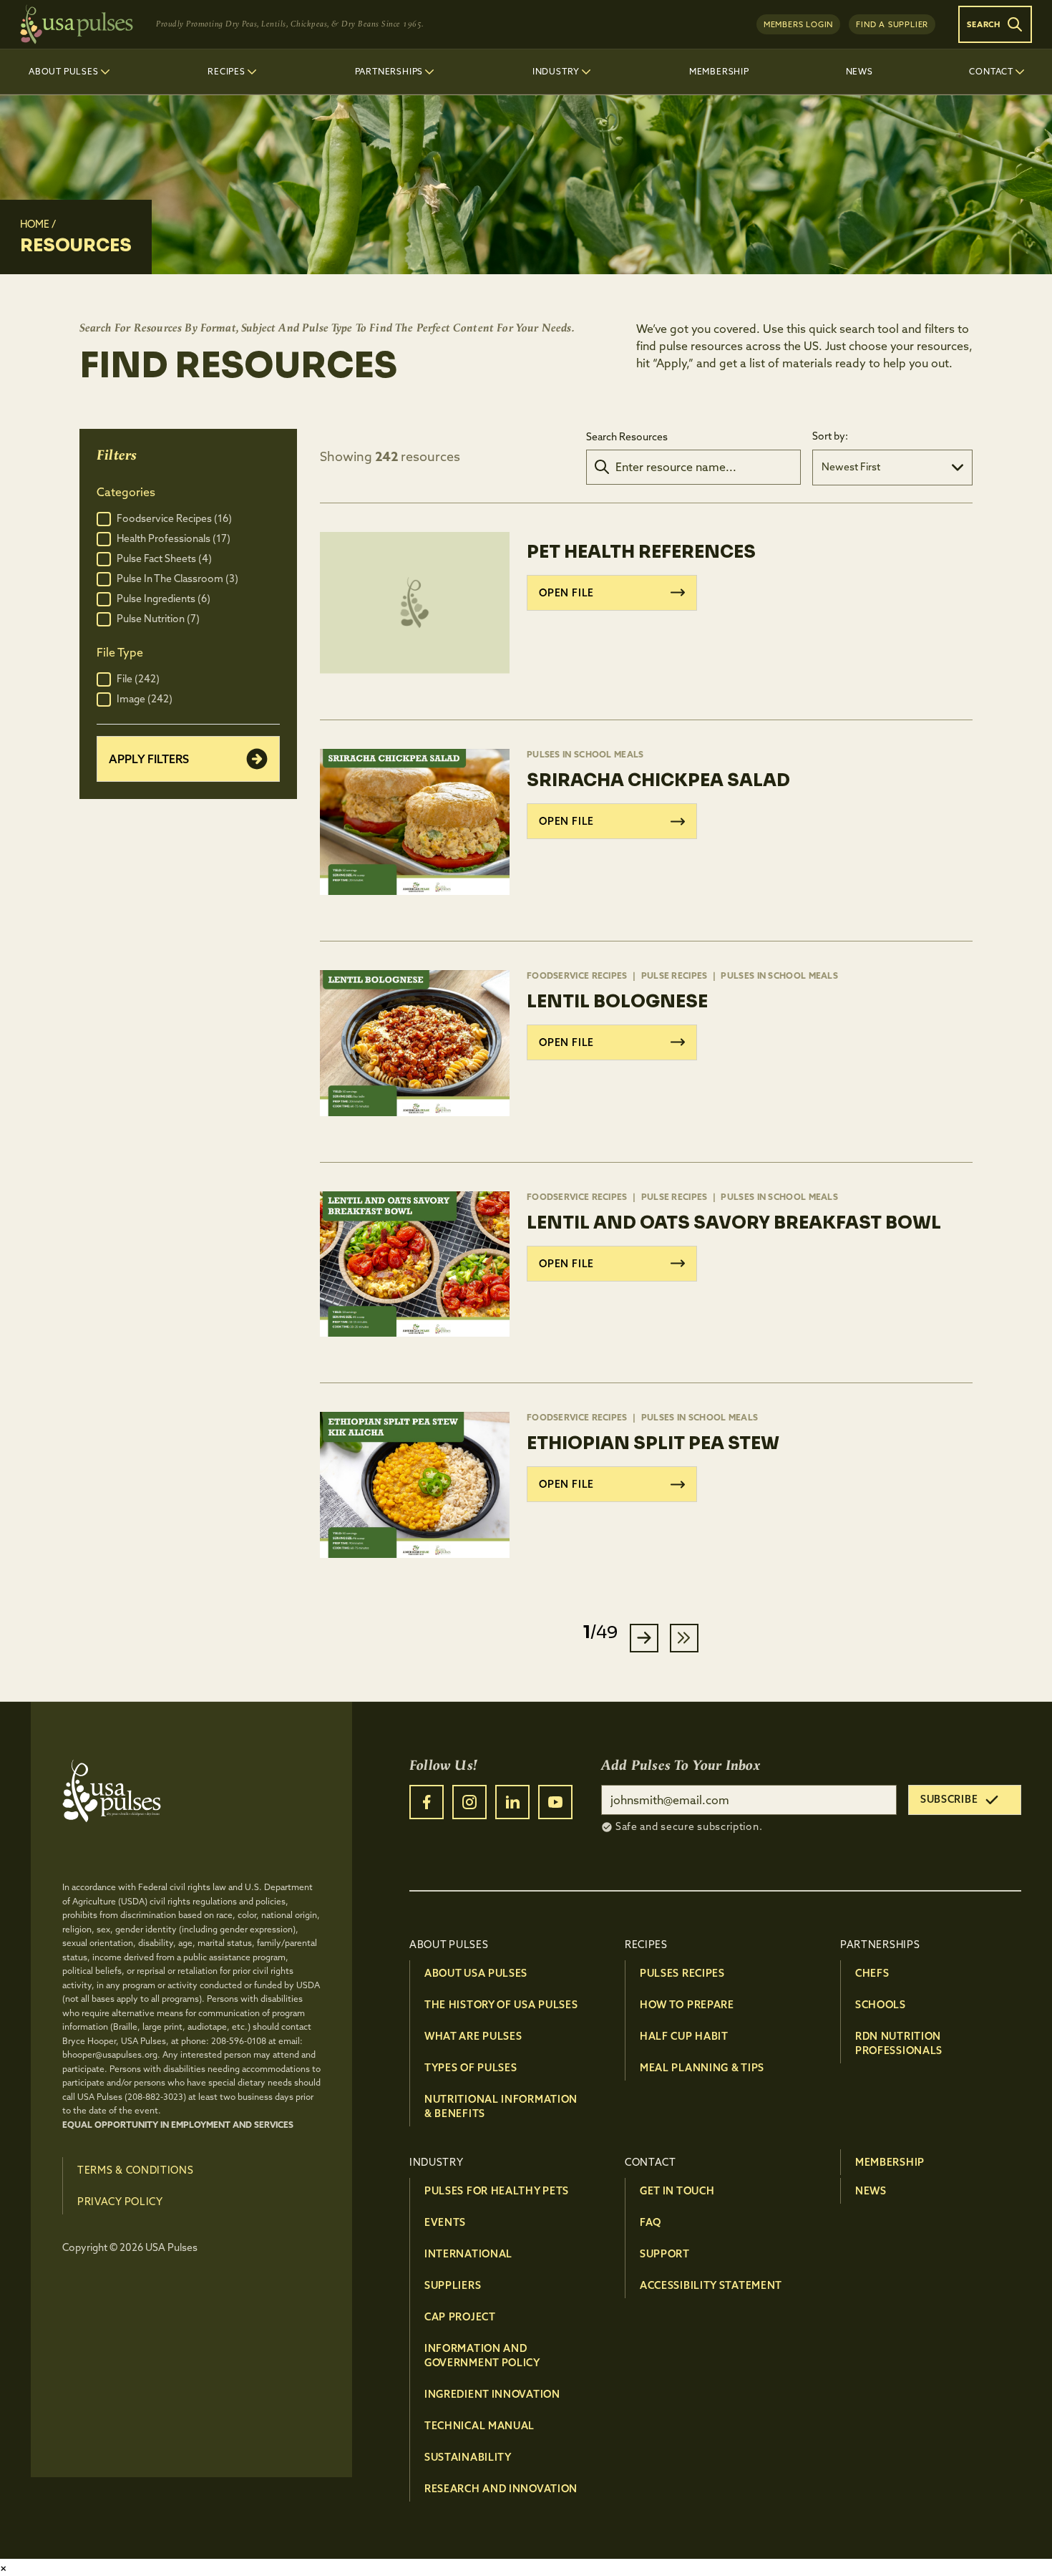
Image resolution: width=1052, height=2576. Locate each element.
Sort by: (830, 436)
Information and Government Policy (482, 2355)
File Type (120, 652)
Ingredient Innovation (492, 2394)
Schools (881, 2005)
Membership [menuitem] (719, 71)
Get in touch (677, 2191)
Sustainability (468, 2457)
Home (35, 224)
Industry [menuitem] (556, 71)
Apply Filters (149, 759)
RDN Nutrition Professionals (899, 2043)
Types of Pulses (471, 2068)
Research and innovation (501, 2489)
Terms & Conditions (136, 2170)
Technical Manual (479, 2426)
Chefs (872, 1973)
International (468, 2254)
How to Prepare (687, 2005)
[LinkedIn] (512, 1802)
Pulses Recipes (682, 1973)
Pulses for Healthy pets (497, 2191)
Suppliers (453, 2285)
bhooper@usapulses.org (110, 2054)
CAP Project (460, 2317)
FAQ (651, 2222)
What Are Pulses (473, 2036)
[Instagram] (469, 1802)
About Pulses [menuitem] (64, 71)
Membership (890, 2162)
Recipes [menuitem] (227, 71)
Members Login (798, 24)
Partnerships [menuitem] (389, 71)
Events (445, 2222)
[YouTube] (555, 1802)
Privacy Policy (120, 2202)
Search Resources (627, 437)
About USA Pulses (476, 1973)
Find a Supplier (892, 24)
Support (665, 2254)
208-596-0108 (239, 2041)
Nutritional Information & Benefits (501, 2106)
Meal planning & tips (702, 2068)
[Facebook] (427, 1802)
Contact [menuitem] (991, 71)
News (871, 2191)
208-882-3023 (155, 2097)
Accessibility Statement (711, 2285)
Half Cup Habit (684, 2036)
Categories (126, 492)
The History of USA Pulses (501, 2005)
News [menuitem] (859, 71)
